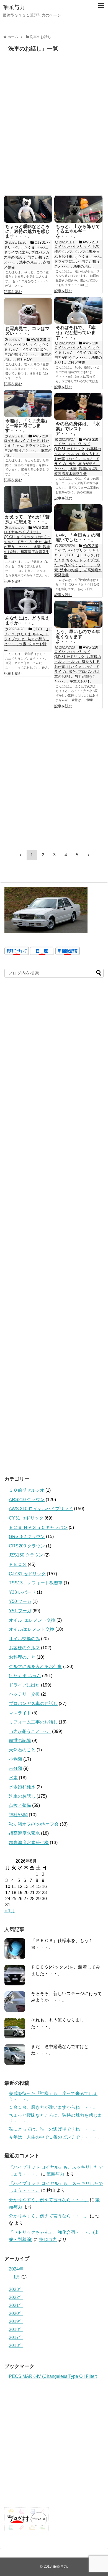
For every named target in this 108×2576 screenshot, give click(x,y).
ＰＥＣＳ (18, 1564)
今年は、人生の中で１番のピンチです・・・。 (55, 2137)
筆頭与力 (14, 7)
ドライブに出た (24, 1685)
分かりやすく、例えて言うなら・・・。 (49, 2200)
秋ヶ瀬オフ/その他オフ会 (34, 1824)
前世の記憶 (20, 1740)
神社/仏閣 (18, 1815)
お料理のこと (22, 1657)
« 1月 (10, 1911)
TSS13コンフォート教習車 (36, 1583)
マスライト (20, 1713)
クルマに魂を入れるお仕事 (35, 1667)
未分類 (16, 1768)
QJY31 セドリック (27, 1574)
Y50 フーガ (20, 1601)
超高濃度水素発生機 (29, 1843)
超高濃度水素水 (24, 1833)
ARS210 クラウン (27, 1500)
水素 (13, 1778)
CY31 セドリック (26, 1518)
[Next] (89, 855)
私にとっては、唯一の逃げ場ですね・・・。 (53, 2129)
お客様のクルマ (24, 1648)
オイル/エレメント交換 (32, 1629)
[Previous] (20, 855)
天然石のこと (22, 1750)
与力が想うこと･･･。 (30, 1731)
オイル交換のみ (24, 1639)
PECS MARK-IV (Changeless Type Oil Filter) (53, 2376)
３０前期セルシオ (27, 1490)
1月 (17, 2277)
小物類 (16, 1759)
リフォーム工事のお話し (33, 1722)
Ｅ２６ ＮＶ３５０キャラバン (38, 1527)
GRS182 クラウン (27, 1537)
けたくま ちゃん (25, 1676)
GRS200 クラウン (27, 1546)
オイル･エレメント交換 (32, 1620)
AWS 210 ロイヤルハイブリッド (41, 1509)
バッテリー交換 (24, 1694)
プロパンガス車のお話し (33, 1703)
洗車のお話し (22, 1796)
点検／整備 (20, 1805)
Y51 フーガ (20, 1611)
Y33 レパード (22, 1592)
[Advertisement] (54, 127)
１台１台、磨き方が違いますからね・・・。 (53, 2107)
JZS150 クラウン (26, 1555)
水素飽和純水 (22, 1787)
